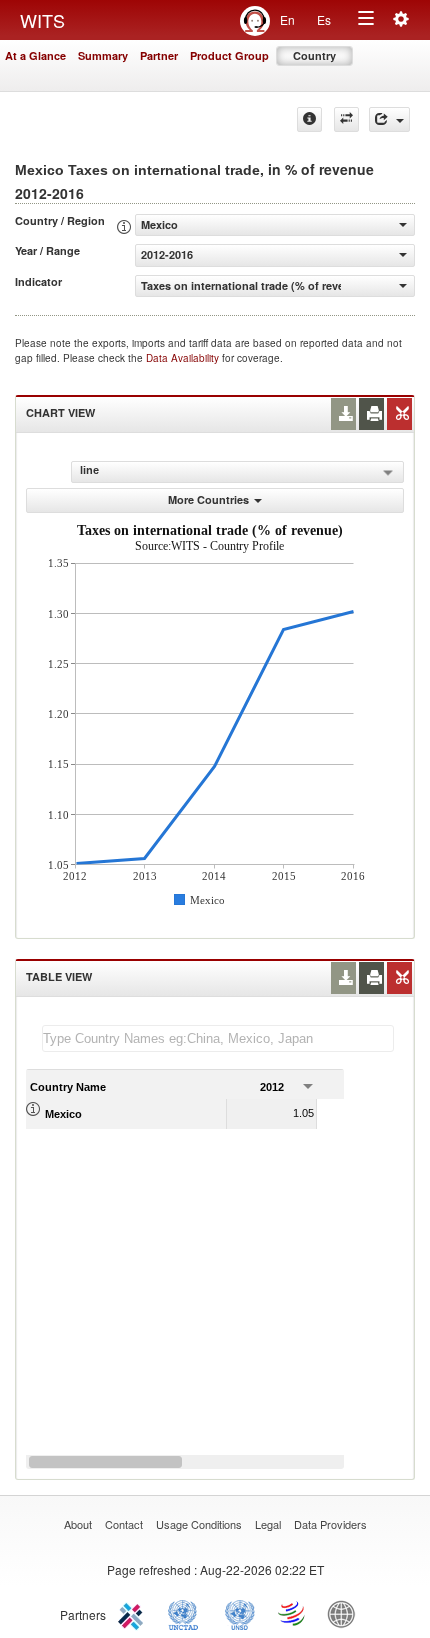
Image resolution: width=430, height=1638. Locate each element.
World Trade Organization (293, 1613)
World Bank (346, 1613)
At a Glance (35, 55)
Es (324, 19)
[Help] (309, 119)
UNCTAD (187, 1613)
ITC (134, 1613)
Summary (103, 55)
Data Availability (184, 358)
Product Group (229, 55)
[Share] (389, 119)
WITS (42, 20)
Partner (159, 55)
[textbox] (218, 1038)
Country (314, 55)
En (287, 19)
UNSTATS (240, 1613)
